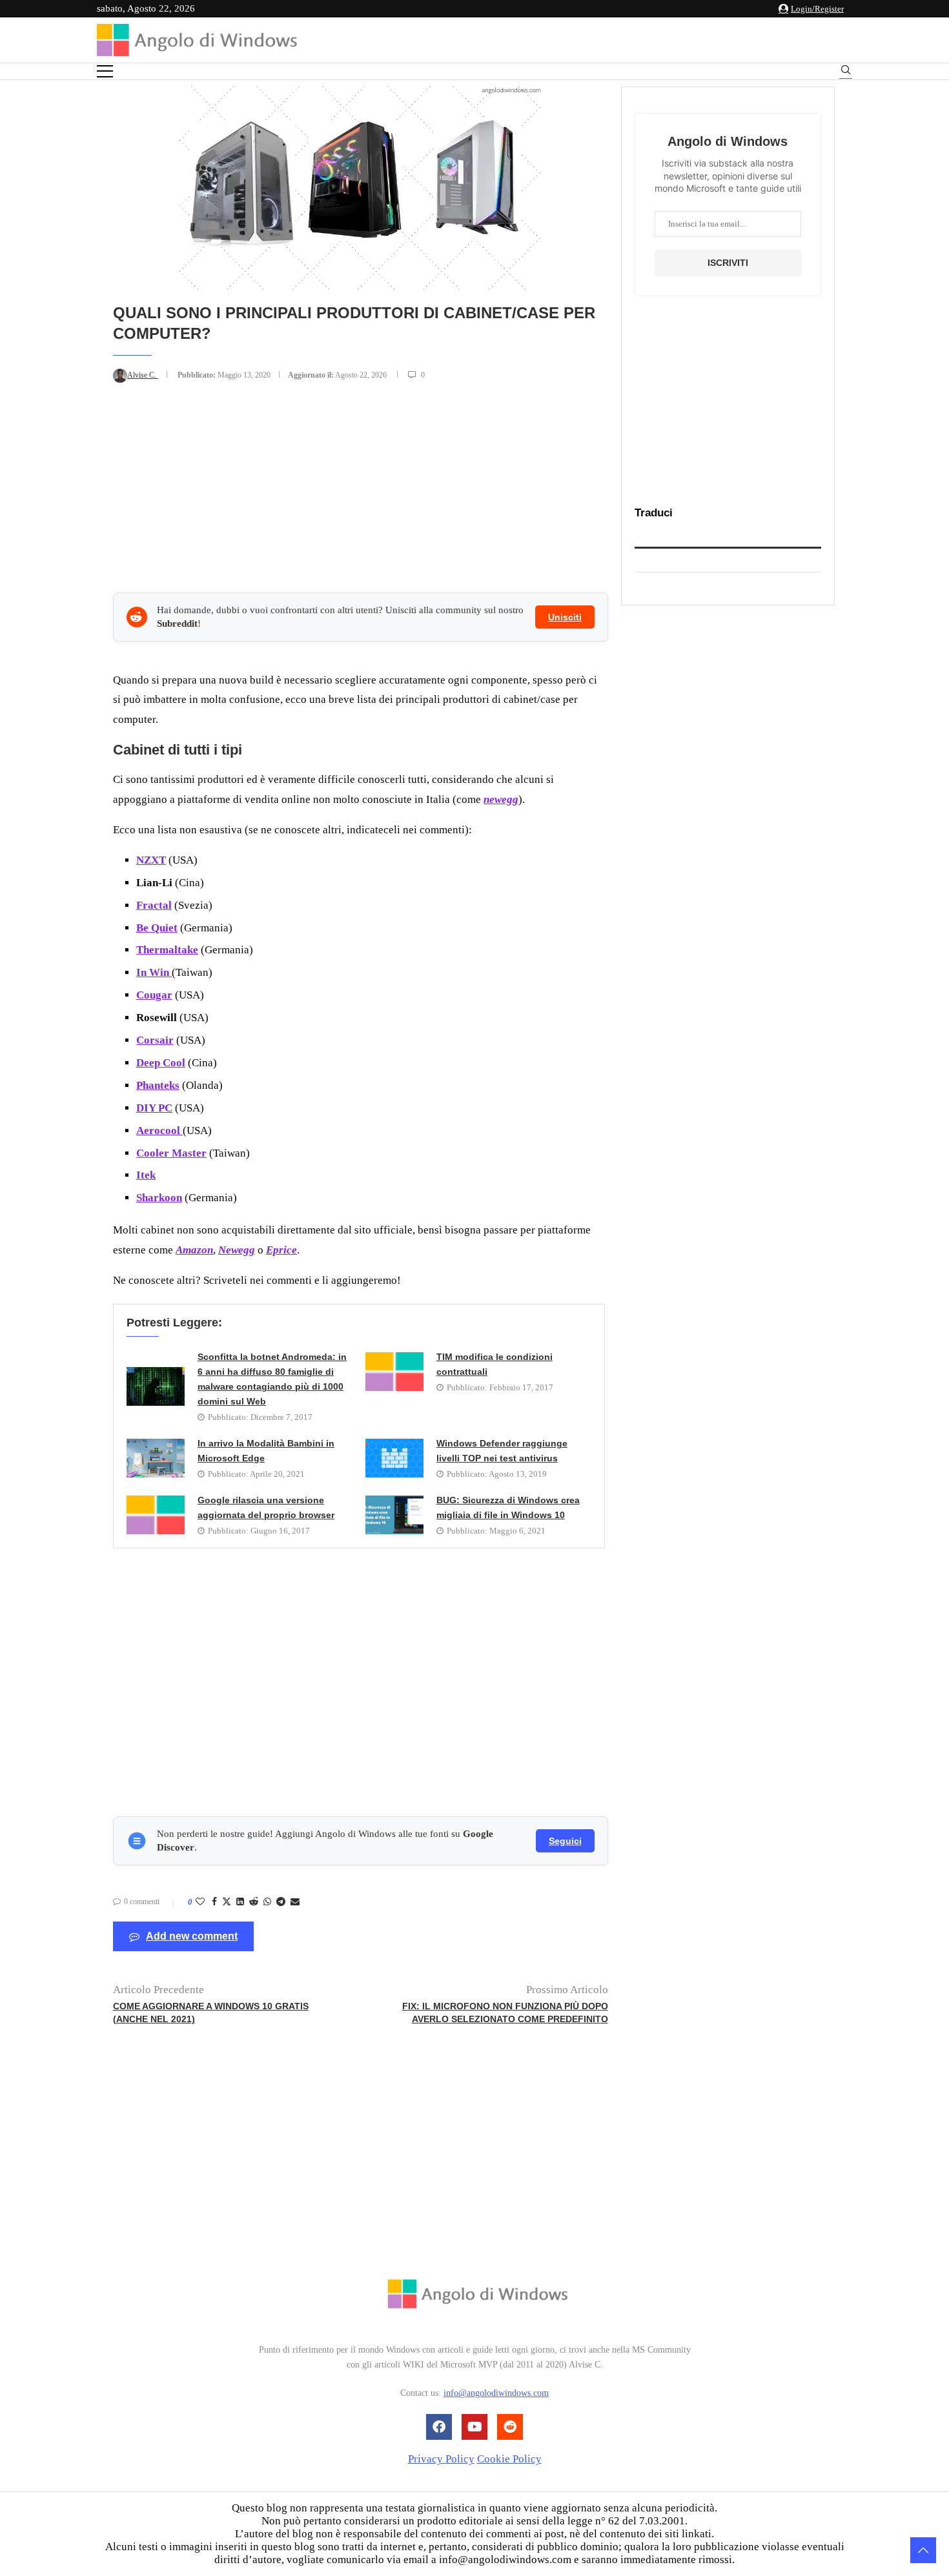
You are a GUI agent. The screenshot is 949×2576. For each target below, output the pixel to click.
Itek (146, 1175)
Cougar (154, 995)
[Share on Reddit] (254, 1902)
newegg (501, 799)
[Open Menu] (105, 71)
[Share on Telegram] (281, 1902)
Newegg (237, 1250)
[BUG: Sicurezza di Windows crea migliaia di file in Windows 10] (394, 1515)
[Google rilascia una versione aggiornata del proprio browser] (156, 1515)
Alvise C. (143, 375)
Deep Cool (161, 1063)
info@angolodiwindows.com (496, 2394)
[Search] (846, 72)
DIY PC (154, 1108)
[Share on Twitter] (227, 1903)
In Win (154, 972)
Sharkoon (159, 1198)
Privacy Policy (441, 2459)
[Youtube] (474, 2427)
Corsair (155, 1040)
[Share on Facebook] (214, 1902)
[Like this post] (200, 1902)
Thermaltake (167, 950)
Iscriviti (728, 263)
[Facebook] (439, 2427)
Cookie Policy (509, 2459)
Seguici (565, 1841)
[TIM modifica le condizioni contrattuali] (394, 1372)
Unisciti (565, 617)
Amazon (194, 1250)
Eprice (281, 1250)
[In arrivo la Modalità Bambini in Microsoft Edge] (156, 1458)
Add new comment (192, 1936)
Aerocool (159, 1131)
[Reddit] (510, 2427)
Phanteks (158, 1085)
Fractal (154, 905)
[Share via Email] (295, 1902)
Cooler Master (171, 1153)
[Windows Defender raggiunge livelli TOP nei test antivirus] (394, 1458)
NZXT (151, 860)
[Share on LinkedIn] (240, 1902)
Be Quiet (157, 928)
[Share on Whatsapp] (267, 1902)
